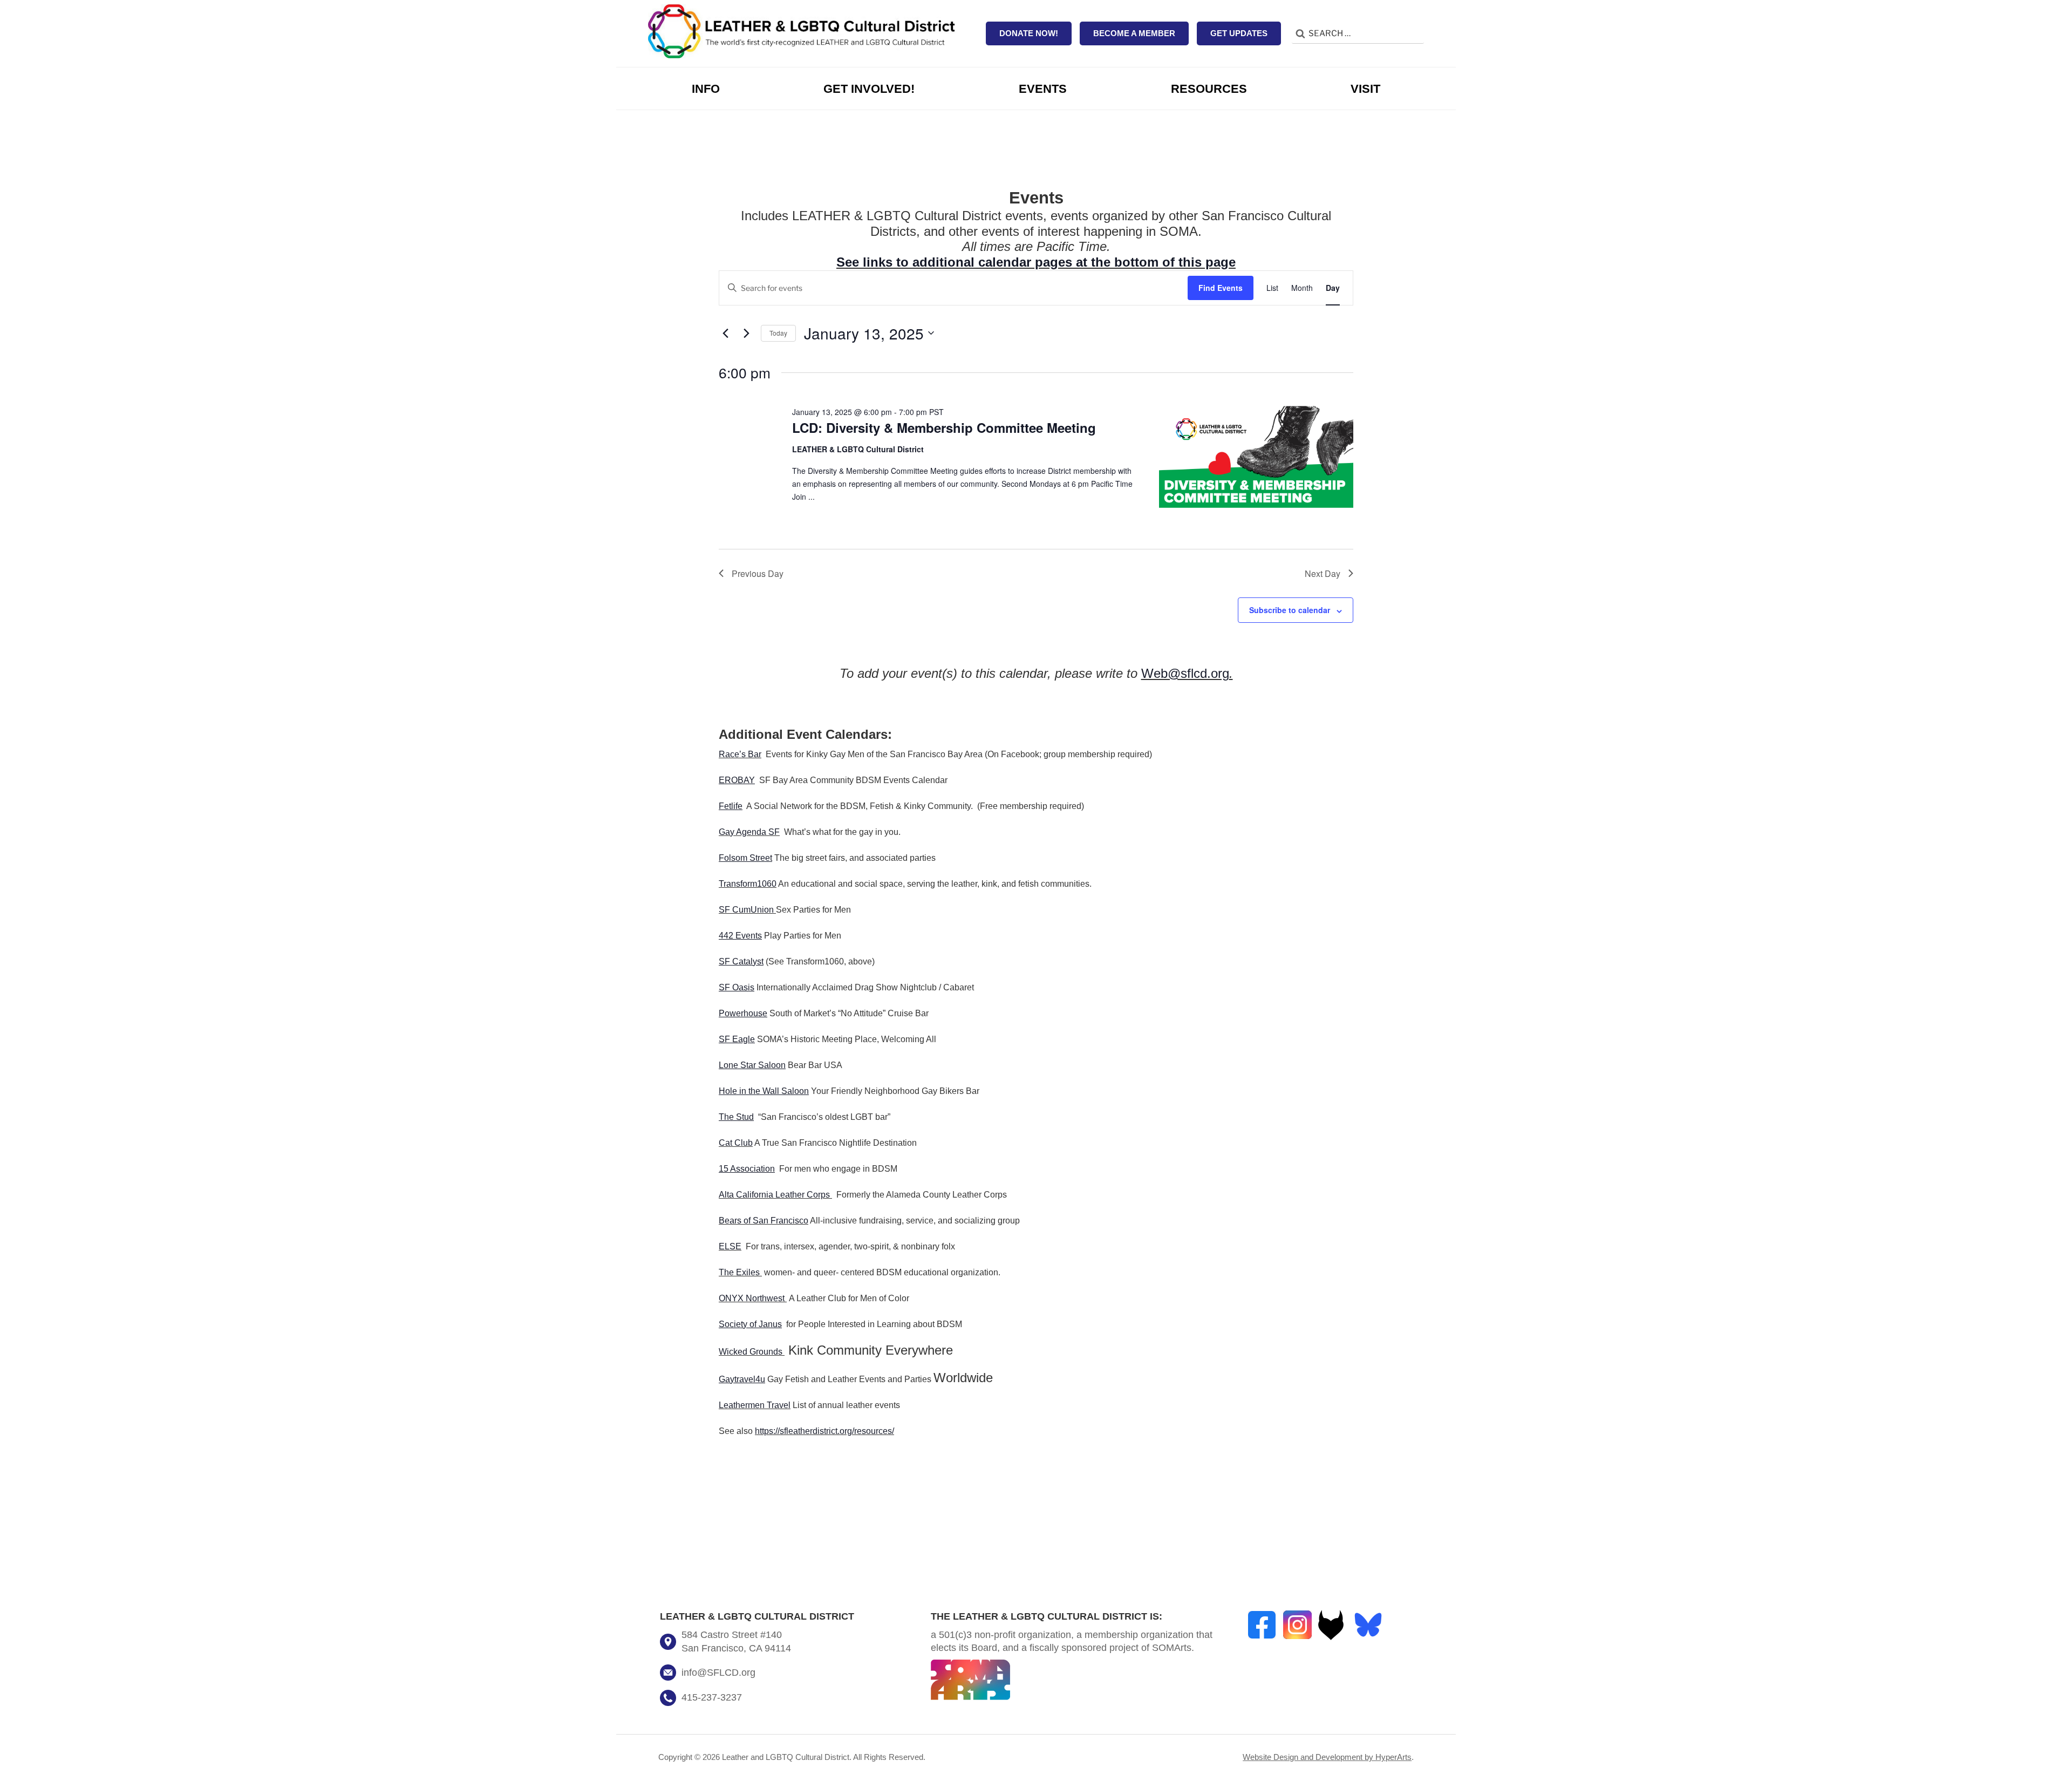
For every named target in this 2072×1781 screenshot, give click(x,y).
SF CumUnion (746, 910)
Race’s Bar (740, 754)
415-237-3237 (712, 1697)
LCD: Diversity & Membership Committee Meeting (944, 427)
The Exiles (739, 1272)
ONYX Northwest (752, 1298)
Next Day (1323, 573)
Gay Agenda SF (749, 832)
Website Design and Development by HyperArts (1327, 1757)
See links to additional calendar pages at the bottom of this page (1036, 262)
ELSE (730, 1246)
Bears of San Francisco (764, 1221)
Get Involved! (869, 89)
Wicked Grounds (751, 1352)
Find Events (1221, 288)
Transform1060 (748, 884)
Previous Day (758, 573)
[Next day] (746, 333)
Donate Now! (1029, 33)
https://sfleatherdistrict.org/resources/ (824, 1431)
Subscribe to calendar (1290, 610)
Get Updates (1239, 33)
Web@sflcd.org (1185, 673)
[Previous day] (725, 333)
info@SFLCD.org (718, 1673)
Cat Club (736, 1143)
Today (778, 333)
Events (1043, 89)
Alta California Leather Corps (774, 1195)
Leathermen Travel (755, 1405)
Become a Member (1134, 33)
